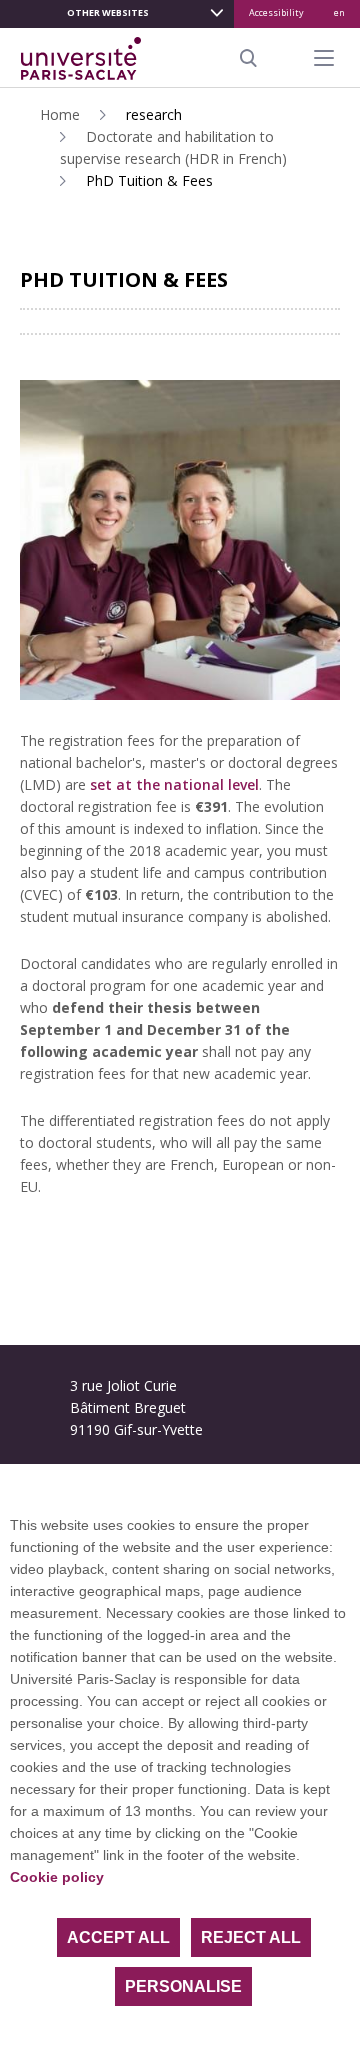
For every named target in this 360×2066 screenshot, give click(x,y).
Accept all (118, 1937)
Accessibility (276, 12)
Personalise (183, 1986)
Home (60, 114)
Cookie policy (57, 1877)
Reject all (251, 1937)
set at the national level (174, 784)
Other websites (108, 12)
